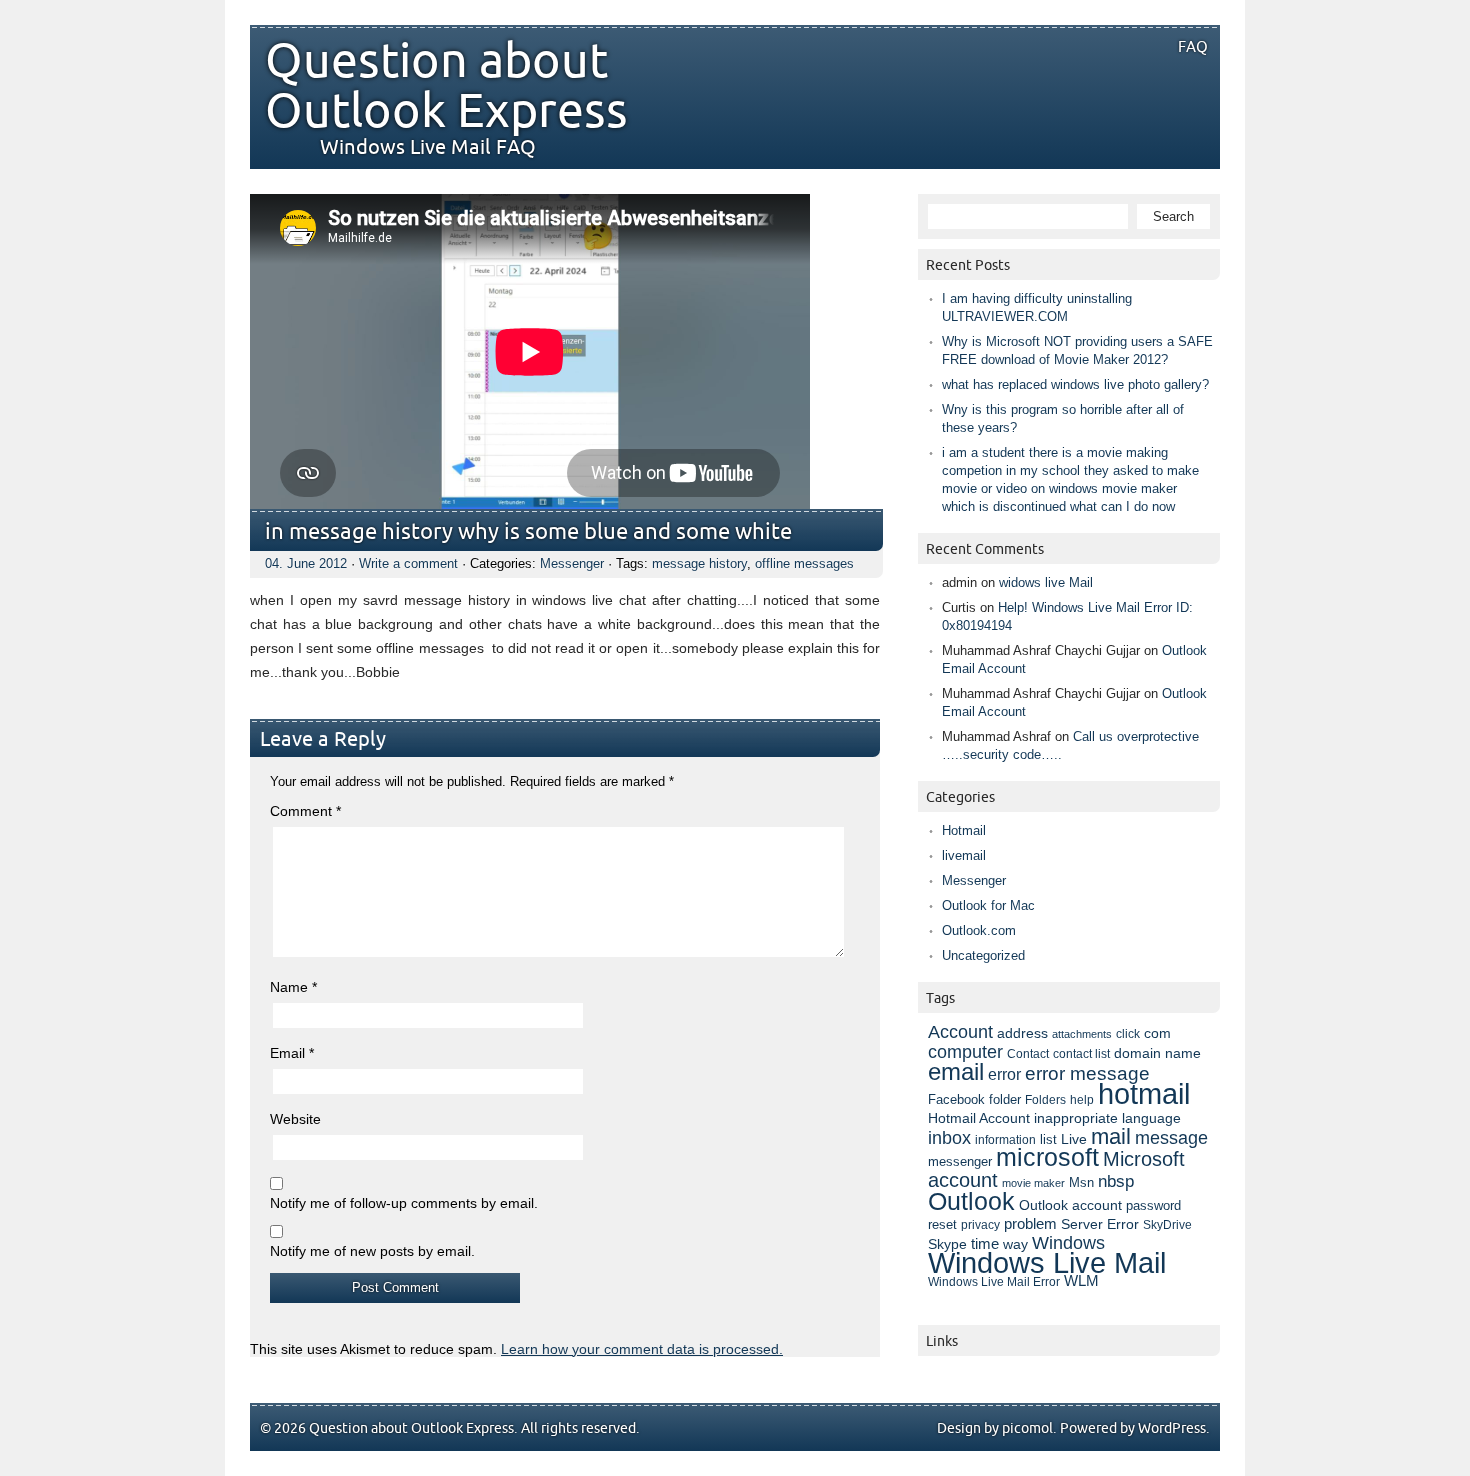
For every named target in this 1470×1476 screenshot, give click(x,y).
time (985, 1244)
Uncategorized (983, 955)
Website (295, 1119)
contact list (1081, 1054)
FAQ (1193, 47)
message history (699, 563)
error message (1087, 1073)
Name (293, 987)
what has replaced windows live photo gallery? (1075, 384)
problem (1030, 1224)
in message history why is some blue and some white (528, 532)
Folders (1045, 1099)
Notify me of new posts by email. (372, 1251)
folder (1005, 1100)
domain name (1157, 1053)
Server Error (1100, 1224)
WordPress (1172, 1428)
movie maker (1033, 1183)
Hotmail (964, 830)
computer (965, 1052)
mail (1111, 1136)
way (1015, 1244)
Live (1074, 1139)
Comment (305, 811)
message (1171, 1137)
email (956, 1071)
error (1004, 1074)
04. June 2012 (306, 563)
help (1082, 1100)
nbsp (1116, 1181)
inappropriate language (1107, 1118)
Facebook (956, 1100)
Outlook (971, 1201)
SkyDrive (1167, 1225)
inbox (949, 1138)
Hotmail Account (979, 1118)
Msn (1081, 1182)
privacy (980, 1225)
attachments (1082, 1034)
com (1157, 1033)
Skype (947, 1244)
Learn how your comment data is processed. (642, 1349)
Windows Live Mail (1047, 1263)
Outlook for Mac (988, 905)
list (1048, 1139)
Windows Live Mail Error (994, 1282)
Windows (1068, 1243)
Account (960, 1031)
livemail (964, 855)
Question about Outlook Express (446, 87)
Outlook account (1070, 1205)
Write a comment (408, 563)
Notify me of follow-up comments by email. (404, 1203)
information (1005, 1139)
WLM (1081, 1281)
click (1128, 1034)
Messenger (572, 563)
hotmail (1144, 1093)
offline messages (804, 563)
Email (292, 1053)
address (1022, 1033)
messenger (960, 1162)
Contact (1028, 1054)
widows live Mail (1046, 582)
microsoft (1047, 1157)
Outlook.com (979, 930)
